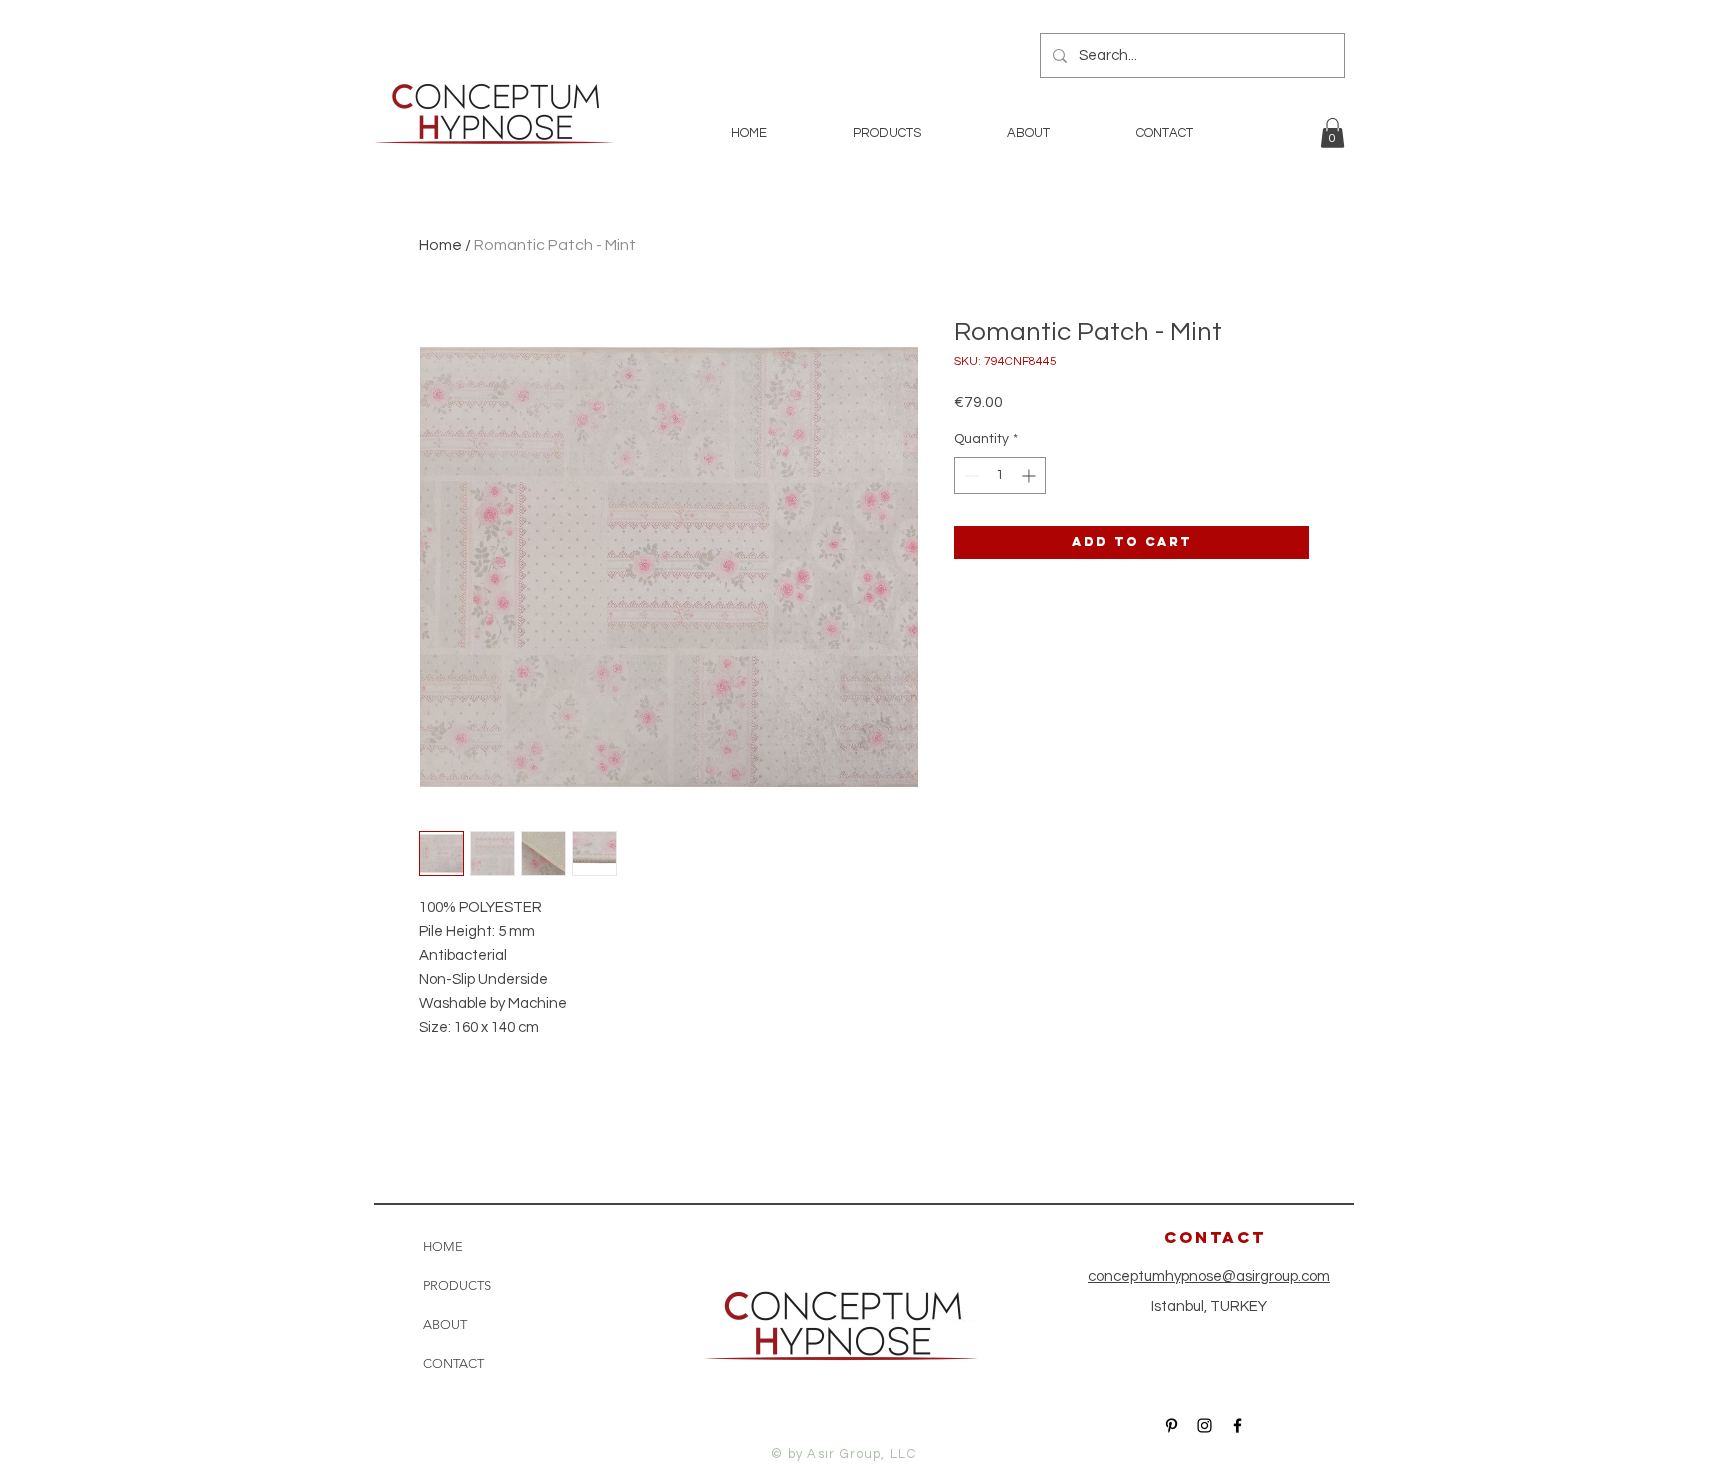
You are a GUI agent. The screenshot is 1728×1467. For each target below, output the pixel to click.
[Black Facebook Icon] (1237, 1425)
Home (440, 245)
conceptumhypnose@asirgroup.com (1209, 1276)
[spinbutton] (1000, 475)
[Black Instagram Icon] (1204, 1425)
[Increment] (1030, 475)
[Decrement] (969, 475)
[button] (1332, 133)
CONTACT (453, 1363)
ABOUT (445, 1324)
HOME (443, 1246)
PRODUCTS (457, 1285)
